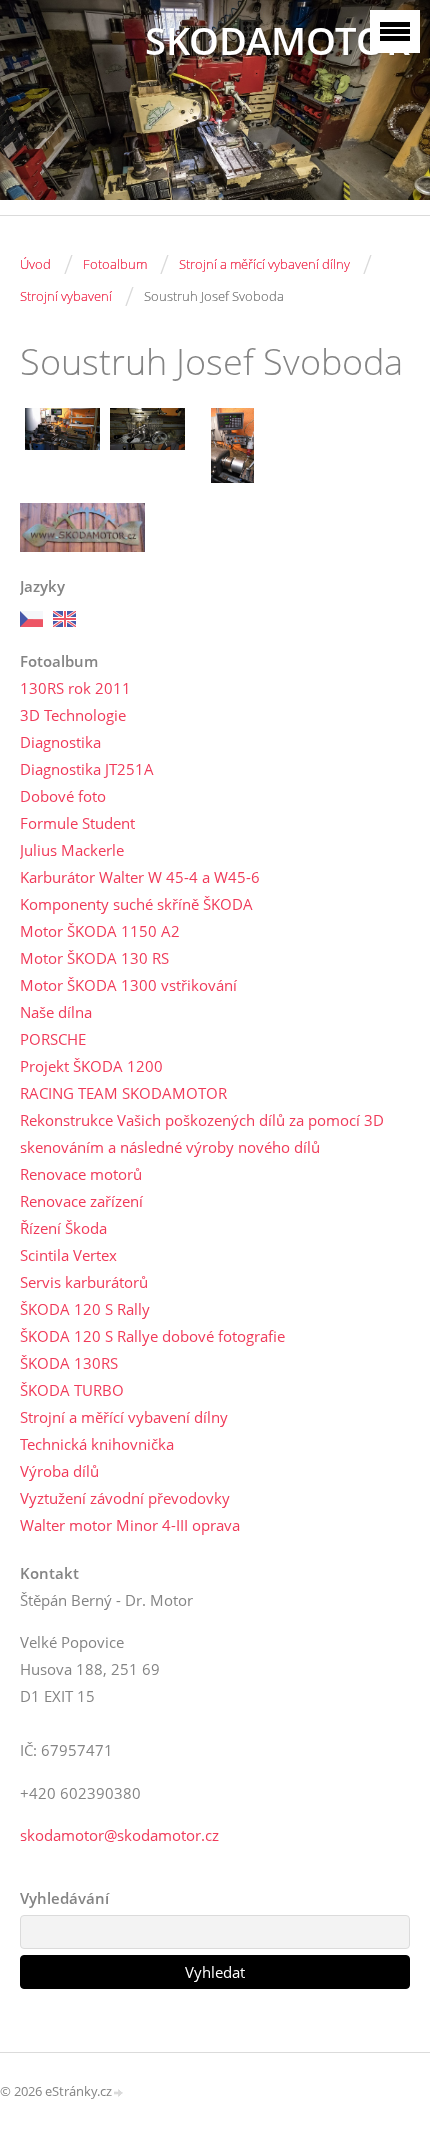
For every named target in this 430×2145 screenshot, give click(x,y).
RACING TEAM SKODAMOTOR (123, 1093)
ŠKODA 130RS (69, 1363)
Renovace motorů (81, 1174)
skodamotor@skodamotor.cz (119, 1835)
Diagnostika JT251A (87, 769)
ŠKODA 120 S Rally (85, 1309)
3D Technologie (73, 715)
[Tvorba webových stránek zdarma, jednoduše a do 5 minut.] (119, 2092)
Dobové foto (63, 796)
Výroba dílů (59, 1471)
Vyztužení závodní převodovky (125, 1498)
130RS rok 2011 (75, 688)
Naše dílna (56, 1012)
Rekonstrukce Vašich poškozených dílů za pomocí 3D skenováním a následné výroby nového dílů (202, 1133)
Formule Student (77, 823)
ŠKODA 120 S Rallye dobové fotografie (152, 1336)
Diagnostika (60, 742)
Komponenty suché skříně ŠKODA (136, 904)
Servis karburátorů (84, 1282)
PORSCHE (53, 1039)
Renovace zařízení (81, 1201)
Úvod (35, 264)
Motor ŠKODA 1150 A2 (100, 931)
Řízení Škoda (63, 1228)
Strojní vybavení (66, 296)
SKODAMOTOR (277, 40)
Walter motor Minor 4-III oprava (130, 1525)
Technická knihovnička (97, 1444)
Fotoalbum (115, 264)
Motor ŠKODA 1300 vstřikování (128, 985)
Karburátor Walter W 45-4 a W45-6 (140, 877)
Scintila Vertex (68, 1255)
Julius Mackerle (72, 850)
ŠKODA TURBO (72, 1390)
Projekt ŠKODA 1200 (91, 1066)
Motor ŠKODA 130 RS (94, 958)
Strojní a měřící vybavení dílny (264, 264)
